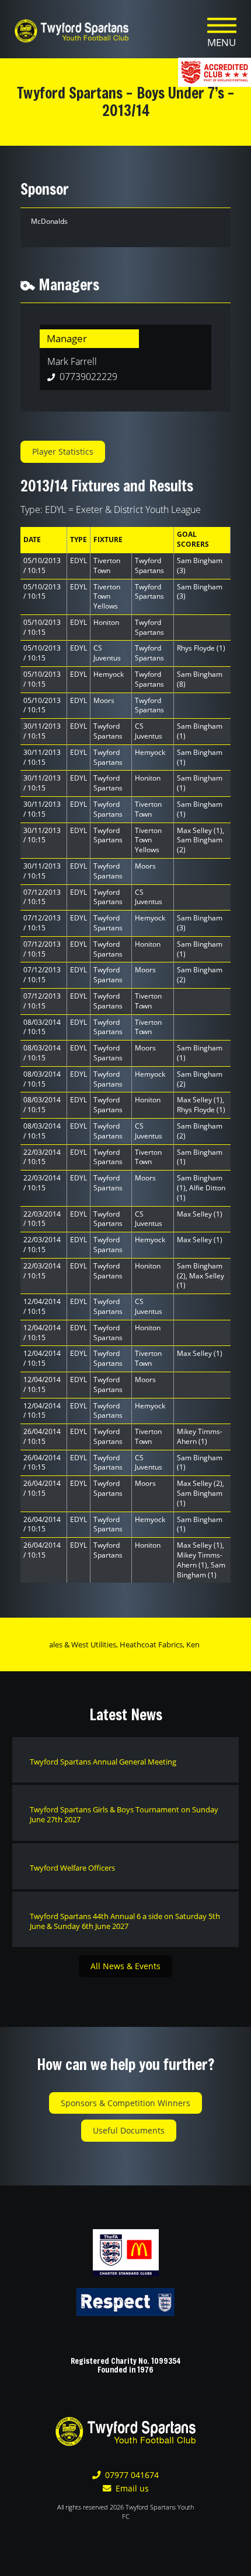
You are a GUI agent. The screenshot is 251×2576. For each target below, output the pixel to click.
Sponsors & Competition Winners (125, 2103)
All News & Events (125, 1966)
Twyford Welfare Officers (72, 1868)
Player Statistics (63, 451)
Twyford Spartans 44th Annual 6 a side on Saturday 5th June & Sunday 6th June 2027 (125, 1921)
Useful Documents (129, 2130)
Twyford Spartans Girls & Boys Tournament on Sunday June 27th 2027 (124, 1814)
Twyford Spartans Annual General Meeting (103, 1762)
